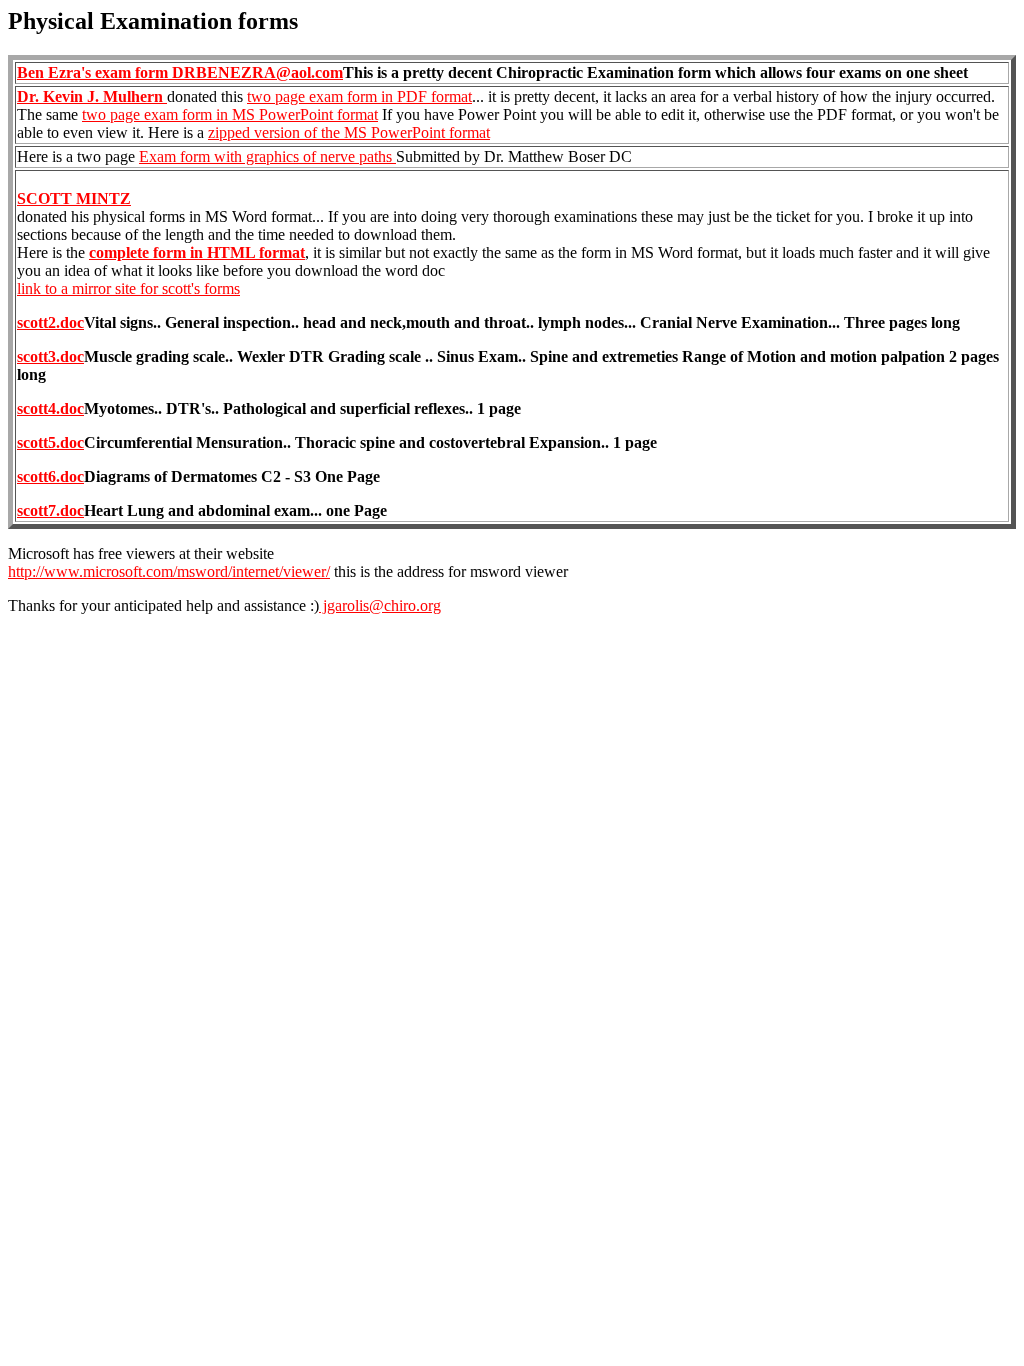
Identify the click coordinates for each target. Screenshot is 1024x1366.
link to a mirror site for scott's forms (128, 288)
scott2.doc (50, 322)
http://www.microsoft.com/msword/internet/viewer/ (169, 571)
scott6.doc (50, 476)
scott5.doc (50, 442)
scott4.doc (50, 408)
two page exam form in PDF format (359, 96)
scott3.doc (50, 356)
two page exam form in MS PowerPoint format (230, 114)
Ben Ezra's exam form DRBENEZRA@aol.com (180, 72)
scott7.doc (50, 510)
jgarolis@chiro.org (380, 605)
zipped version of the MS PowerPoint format (349, 132)
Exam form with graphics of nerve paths (267, 156)
